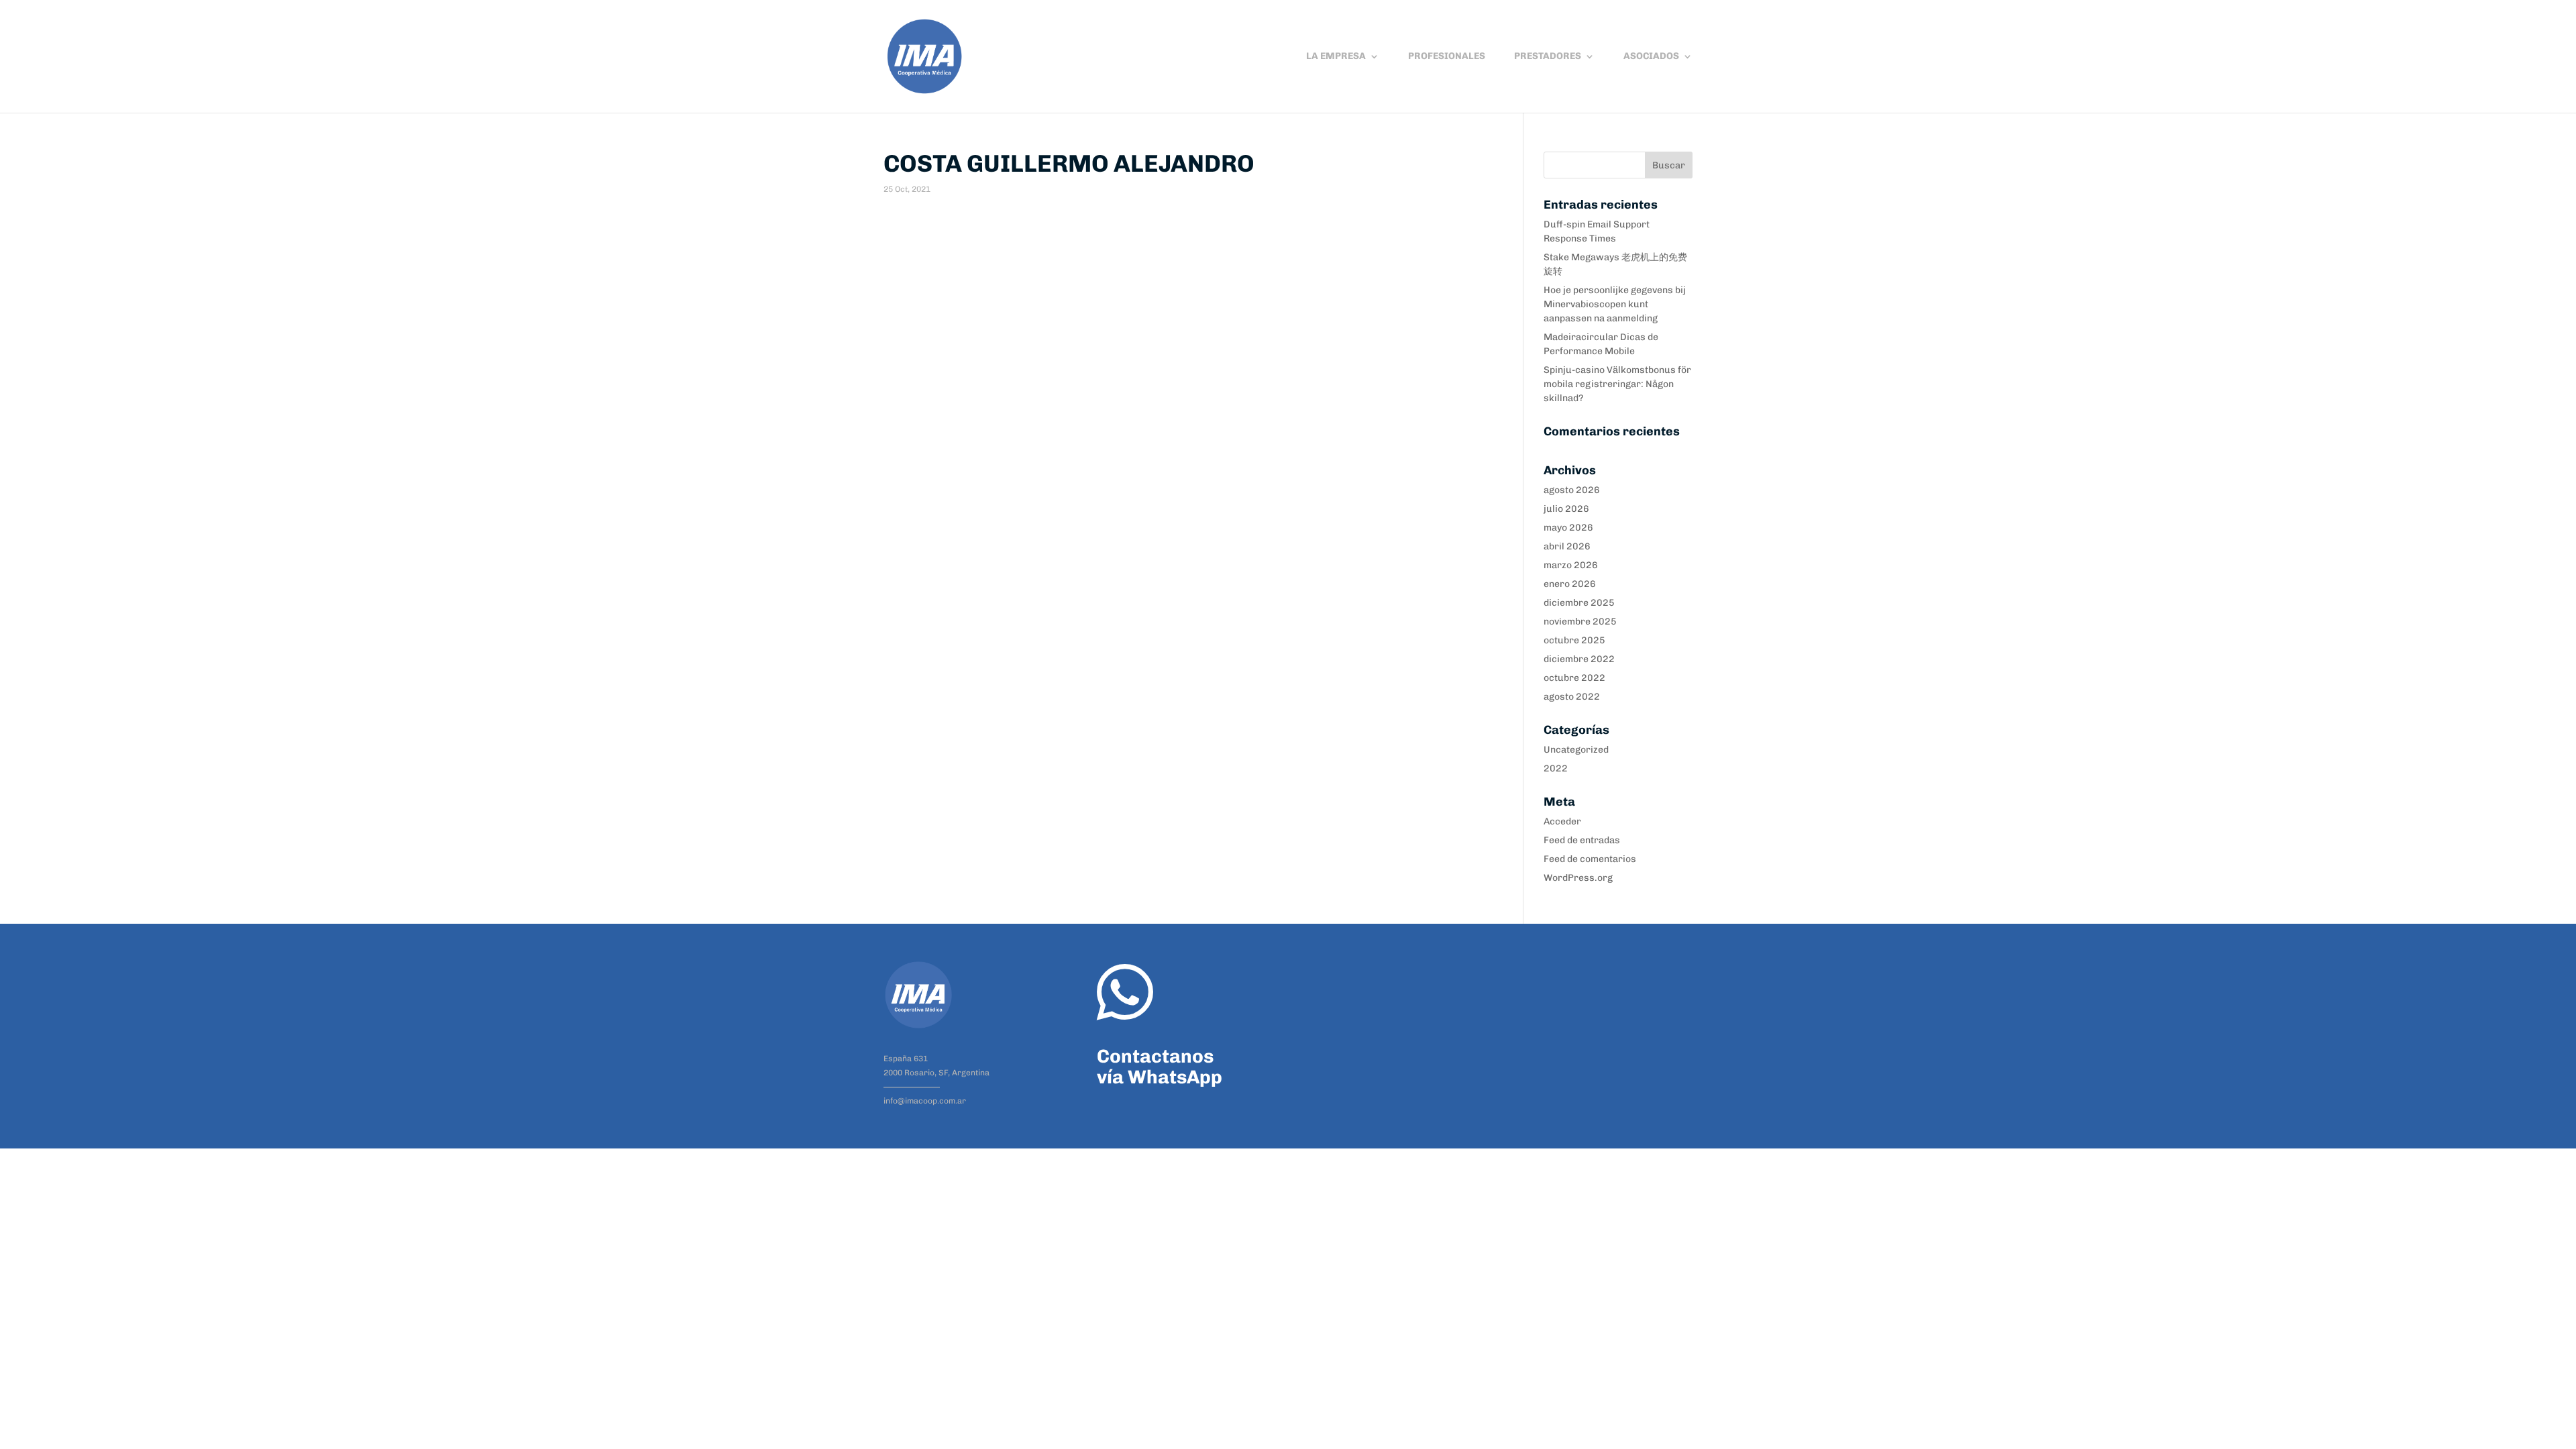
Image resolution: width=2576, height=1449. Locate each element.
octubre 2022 (1574, 678)
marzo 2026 (1571, 565)
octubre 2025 (1574, 640)
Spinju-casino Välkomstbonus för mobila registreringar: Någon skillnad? (1617, 384)
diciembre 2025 (1579, 603)
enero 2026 (1570, 584)
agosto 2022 (1572, 697)
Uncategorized (1576, 750)
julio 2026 (1566, 509)
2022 (1556, 768)
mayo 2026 (1568, 528)
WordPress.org (1578, 878)
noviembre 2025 (1580, 622)
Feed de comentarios (1590, 859)
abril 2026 (1567, 546)
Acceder (1562, 821)
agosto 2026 (1572, 490)
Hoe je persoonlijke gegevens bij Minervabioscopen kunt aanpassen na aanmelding (1615, 304)
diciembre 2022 (1579, 659)
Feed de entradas (1582, 840)
